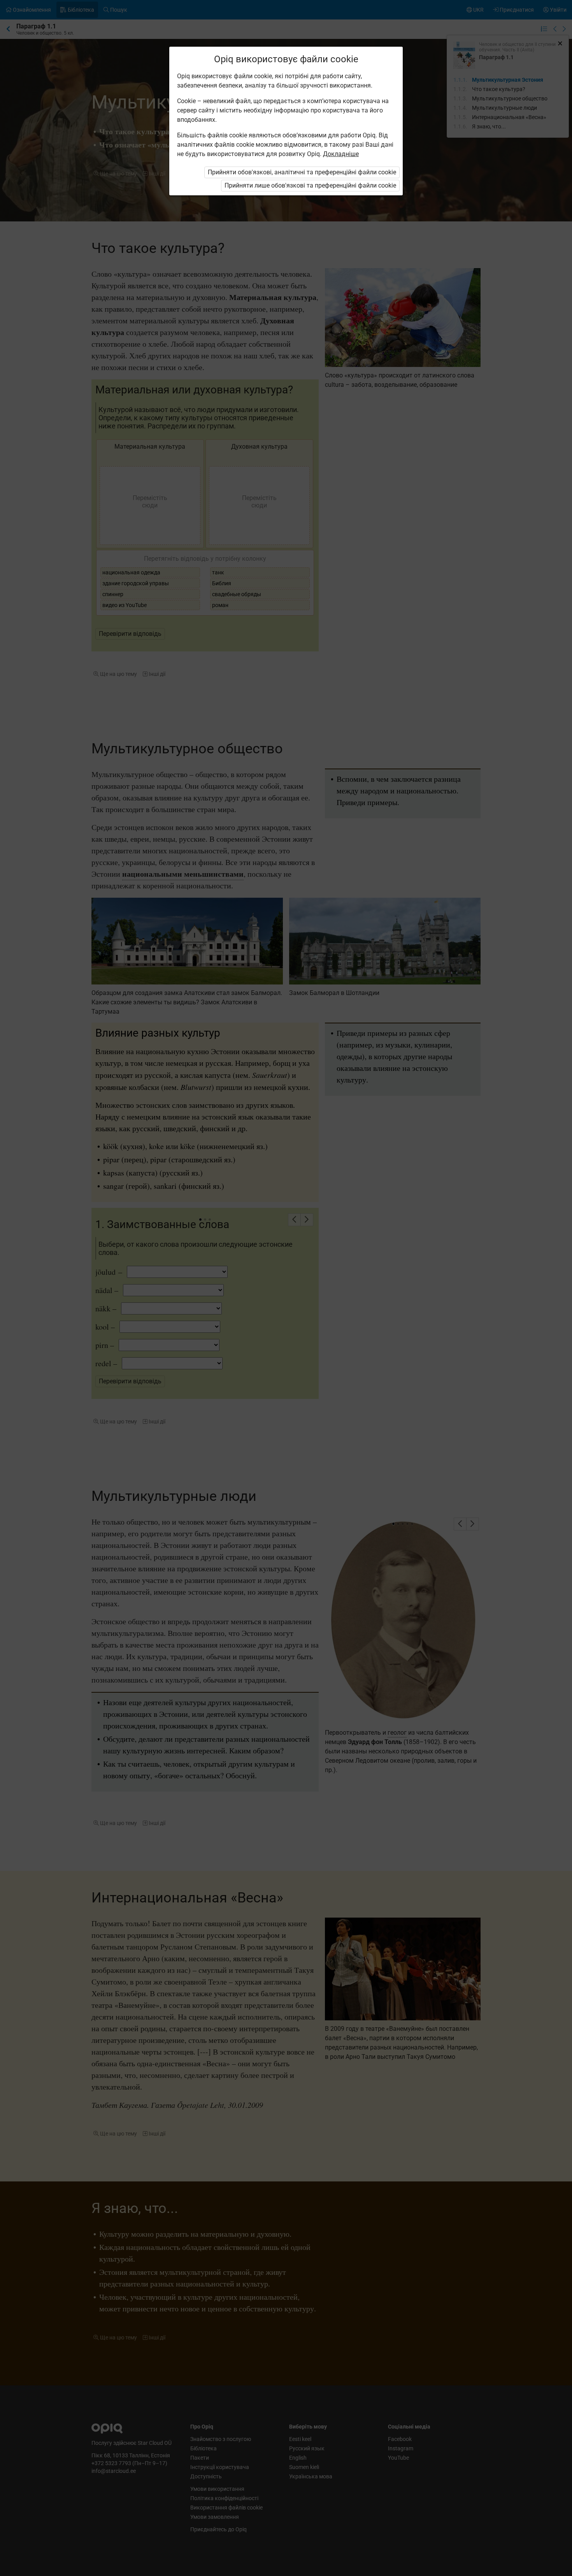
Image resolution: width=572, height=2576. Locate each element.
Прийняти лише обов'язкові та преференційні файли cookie (310, 185)
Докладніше (341, 154)
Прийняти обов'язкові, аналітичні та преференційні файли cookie (302, 172)
